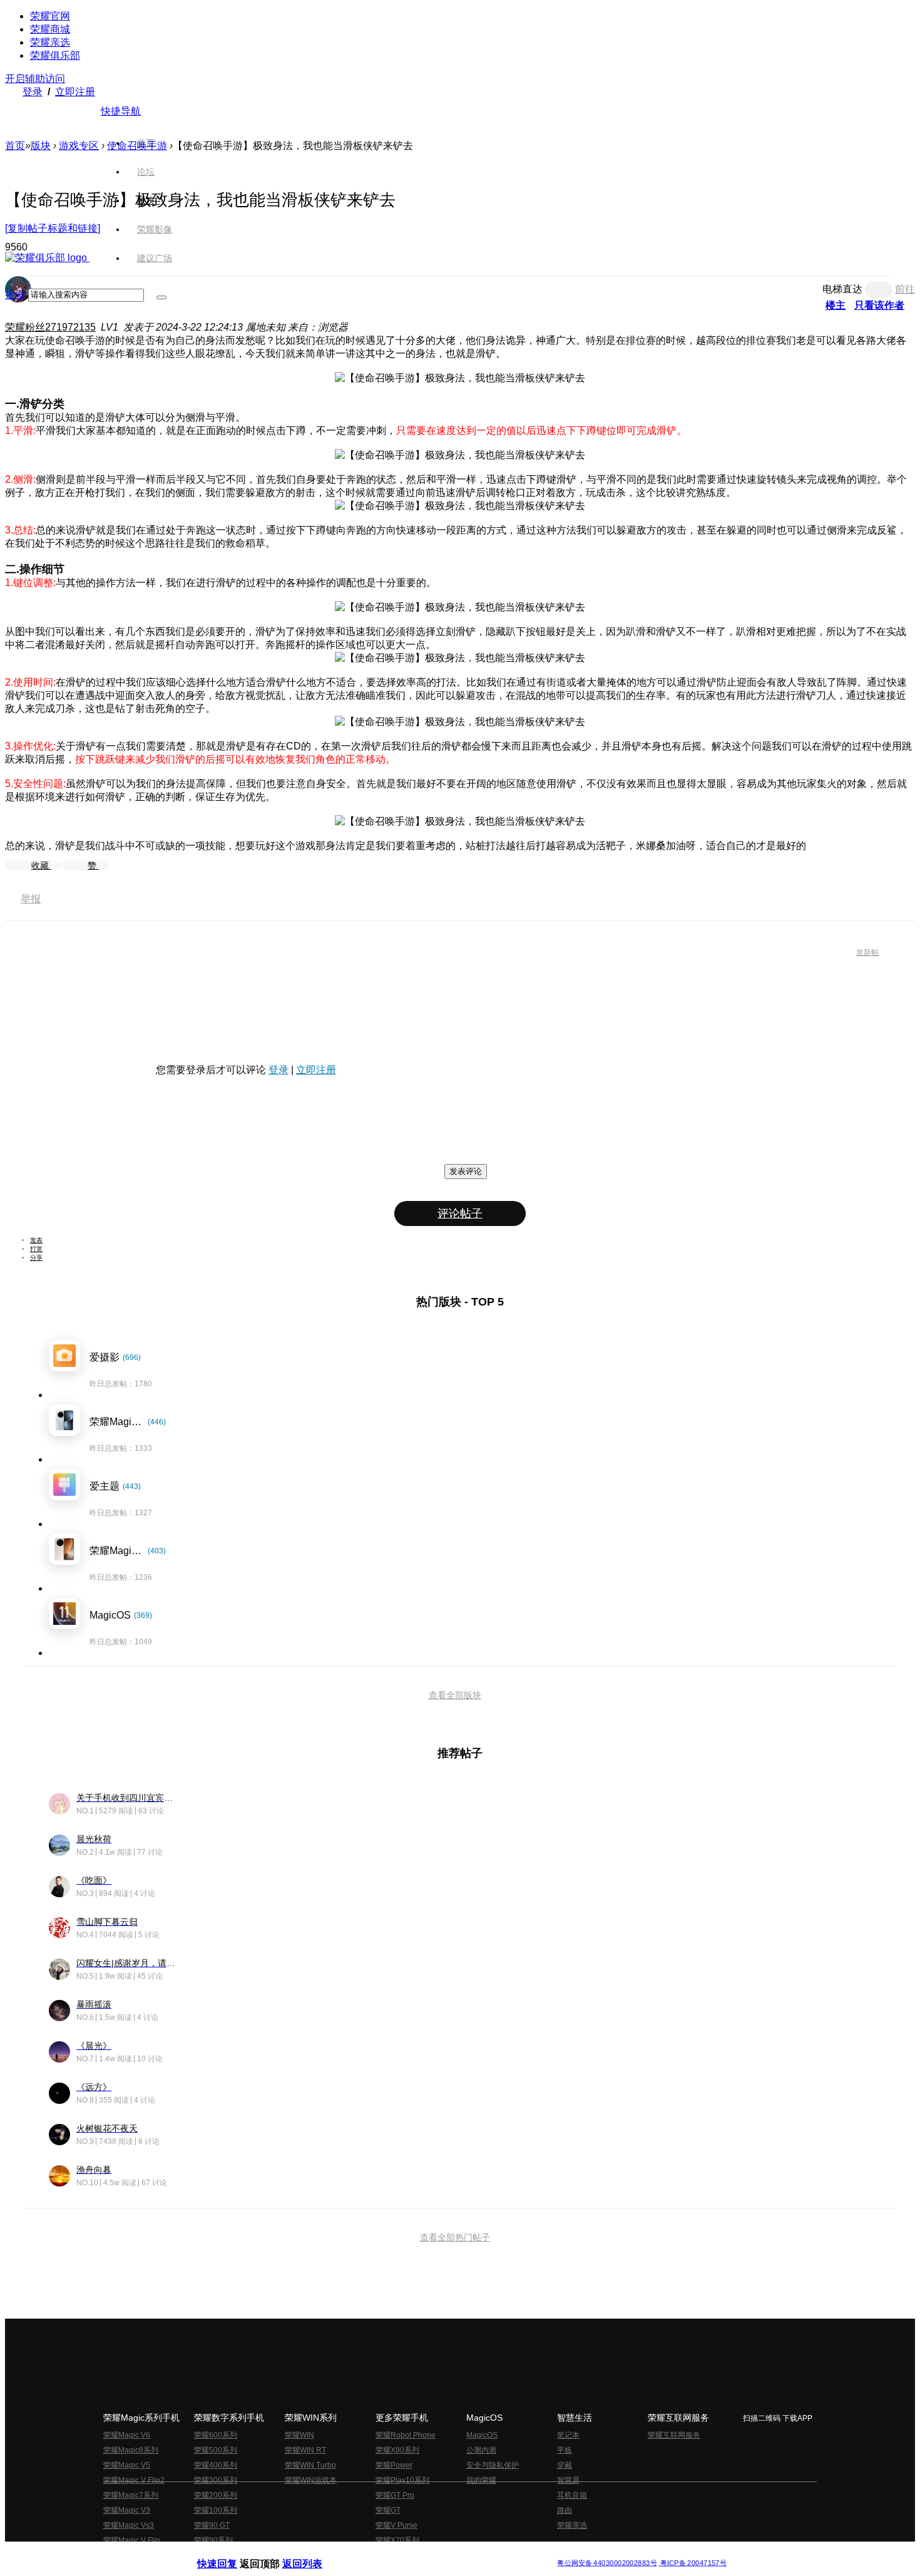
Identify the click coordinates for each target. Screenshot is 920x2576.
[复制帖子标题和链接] (53, 228)
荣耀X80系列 (397, 2450)
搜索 (15, 295)
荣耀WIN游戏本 (311, 2480)
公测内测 (481, 2450)
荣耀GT (388, 2510)
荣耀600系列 (216, 2435)
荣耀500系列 (216, 2450)
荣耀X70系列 (397, 2540)
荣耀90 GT (212, 2525)
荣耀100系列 (216, 2510)
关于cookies (383, 2553)
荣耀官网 (50, 16)
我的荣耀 (481, 2480)
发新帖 (867, 952)
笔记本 (568, 2435)
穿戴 (565, 2465)
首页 (146, 143)
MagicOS (482, 2435)
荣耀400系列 (216, 2465)
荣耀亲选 (50, 42)
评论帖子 (460, 1213)
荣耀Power (394, 2465)
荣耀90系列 (213, 2540)
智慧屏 (568, 2480)
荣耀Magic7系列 (131, 2495)
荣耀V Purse (396, 2525)
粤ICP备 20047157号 (693, 2563)
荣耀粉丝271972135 (50, 327)
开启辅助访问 (35, 79)
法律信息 (419, 2553)
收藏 (41, 865)
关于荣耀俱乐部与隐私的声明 (314, 2553)
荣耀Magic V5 (127, 2465)
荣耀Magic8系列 (131, 2450)
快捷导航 (121, 111)
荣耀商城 (50, 29)
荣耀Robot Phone (406, 2435)
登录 (33, 92)
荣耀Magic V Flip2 (134, 2480)
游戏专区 (79, 146)
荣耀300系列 (216, 2480)
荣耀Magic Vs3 (129, 2525)
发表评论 (466, 1171)
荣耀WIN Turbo (310, 2465)
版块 (41, 146)
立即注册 (75, 92)
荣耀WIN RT (305, 2450)
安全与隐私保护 (493, 2465)
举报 (31, 899)
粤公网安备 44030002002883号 (607, 2563)
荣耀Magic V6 (127, 2435)
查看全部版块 (455, 1695)
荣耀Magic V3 (127, 2510)
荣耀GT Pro (395, 2495)
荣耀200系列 (216, 2495)
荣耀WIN (299, 2435)
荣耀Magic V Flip (132, 2540)
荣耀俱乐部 (55, 55)
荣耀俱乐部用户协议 (231, 2553)
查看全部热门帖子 (455, 2237)
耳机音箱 (572, 2495)
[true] (161, 297)
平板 (565, 2450)
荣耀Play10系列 (402, 2480)
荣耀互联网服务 (674, 2435)
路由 (565, 2510)
